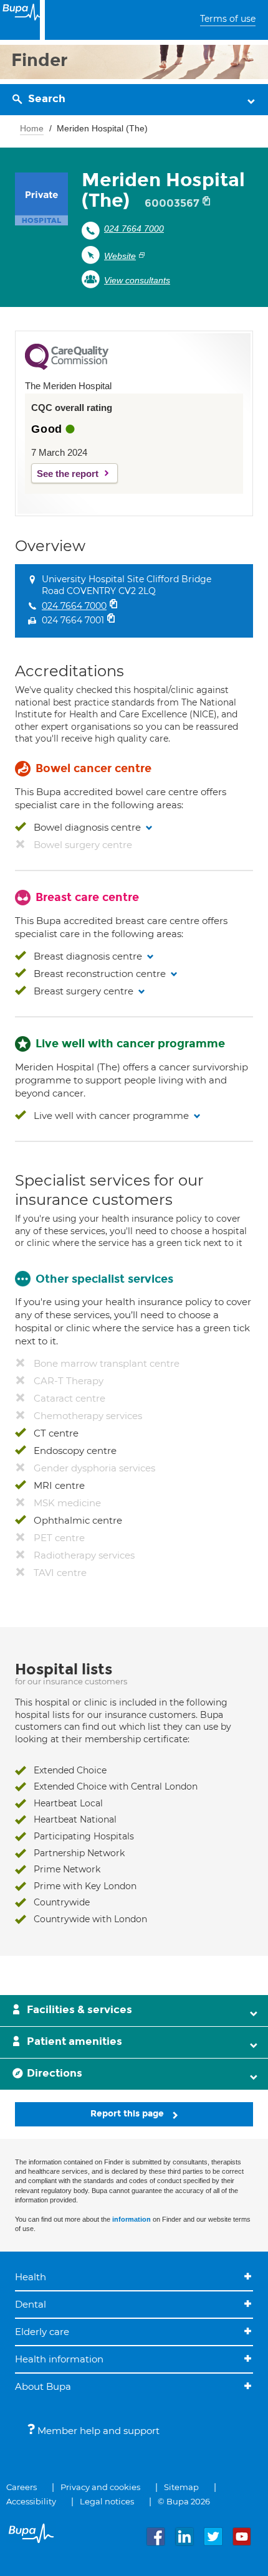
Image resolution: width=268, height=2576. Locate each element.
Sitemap (181, 2487)
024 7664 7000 (134, 229)
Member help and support (97, 2431)
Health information (59, 2359)
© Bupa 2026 (184, 2501)
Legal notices (107, 2501)
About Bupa (43, 2386)
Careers (22, 2487)
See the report (68, 474)
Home (32, 128)
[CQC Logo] (67, 367)
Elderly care (42, 2332)
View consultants (137, 280)
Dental (31, 2304)
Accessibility (31, 2501)
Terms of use (228, 19)
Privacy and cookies (100, 2487)
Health (31, 2277)
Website (120, 256)
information (132, 2219)
